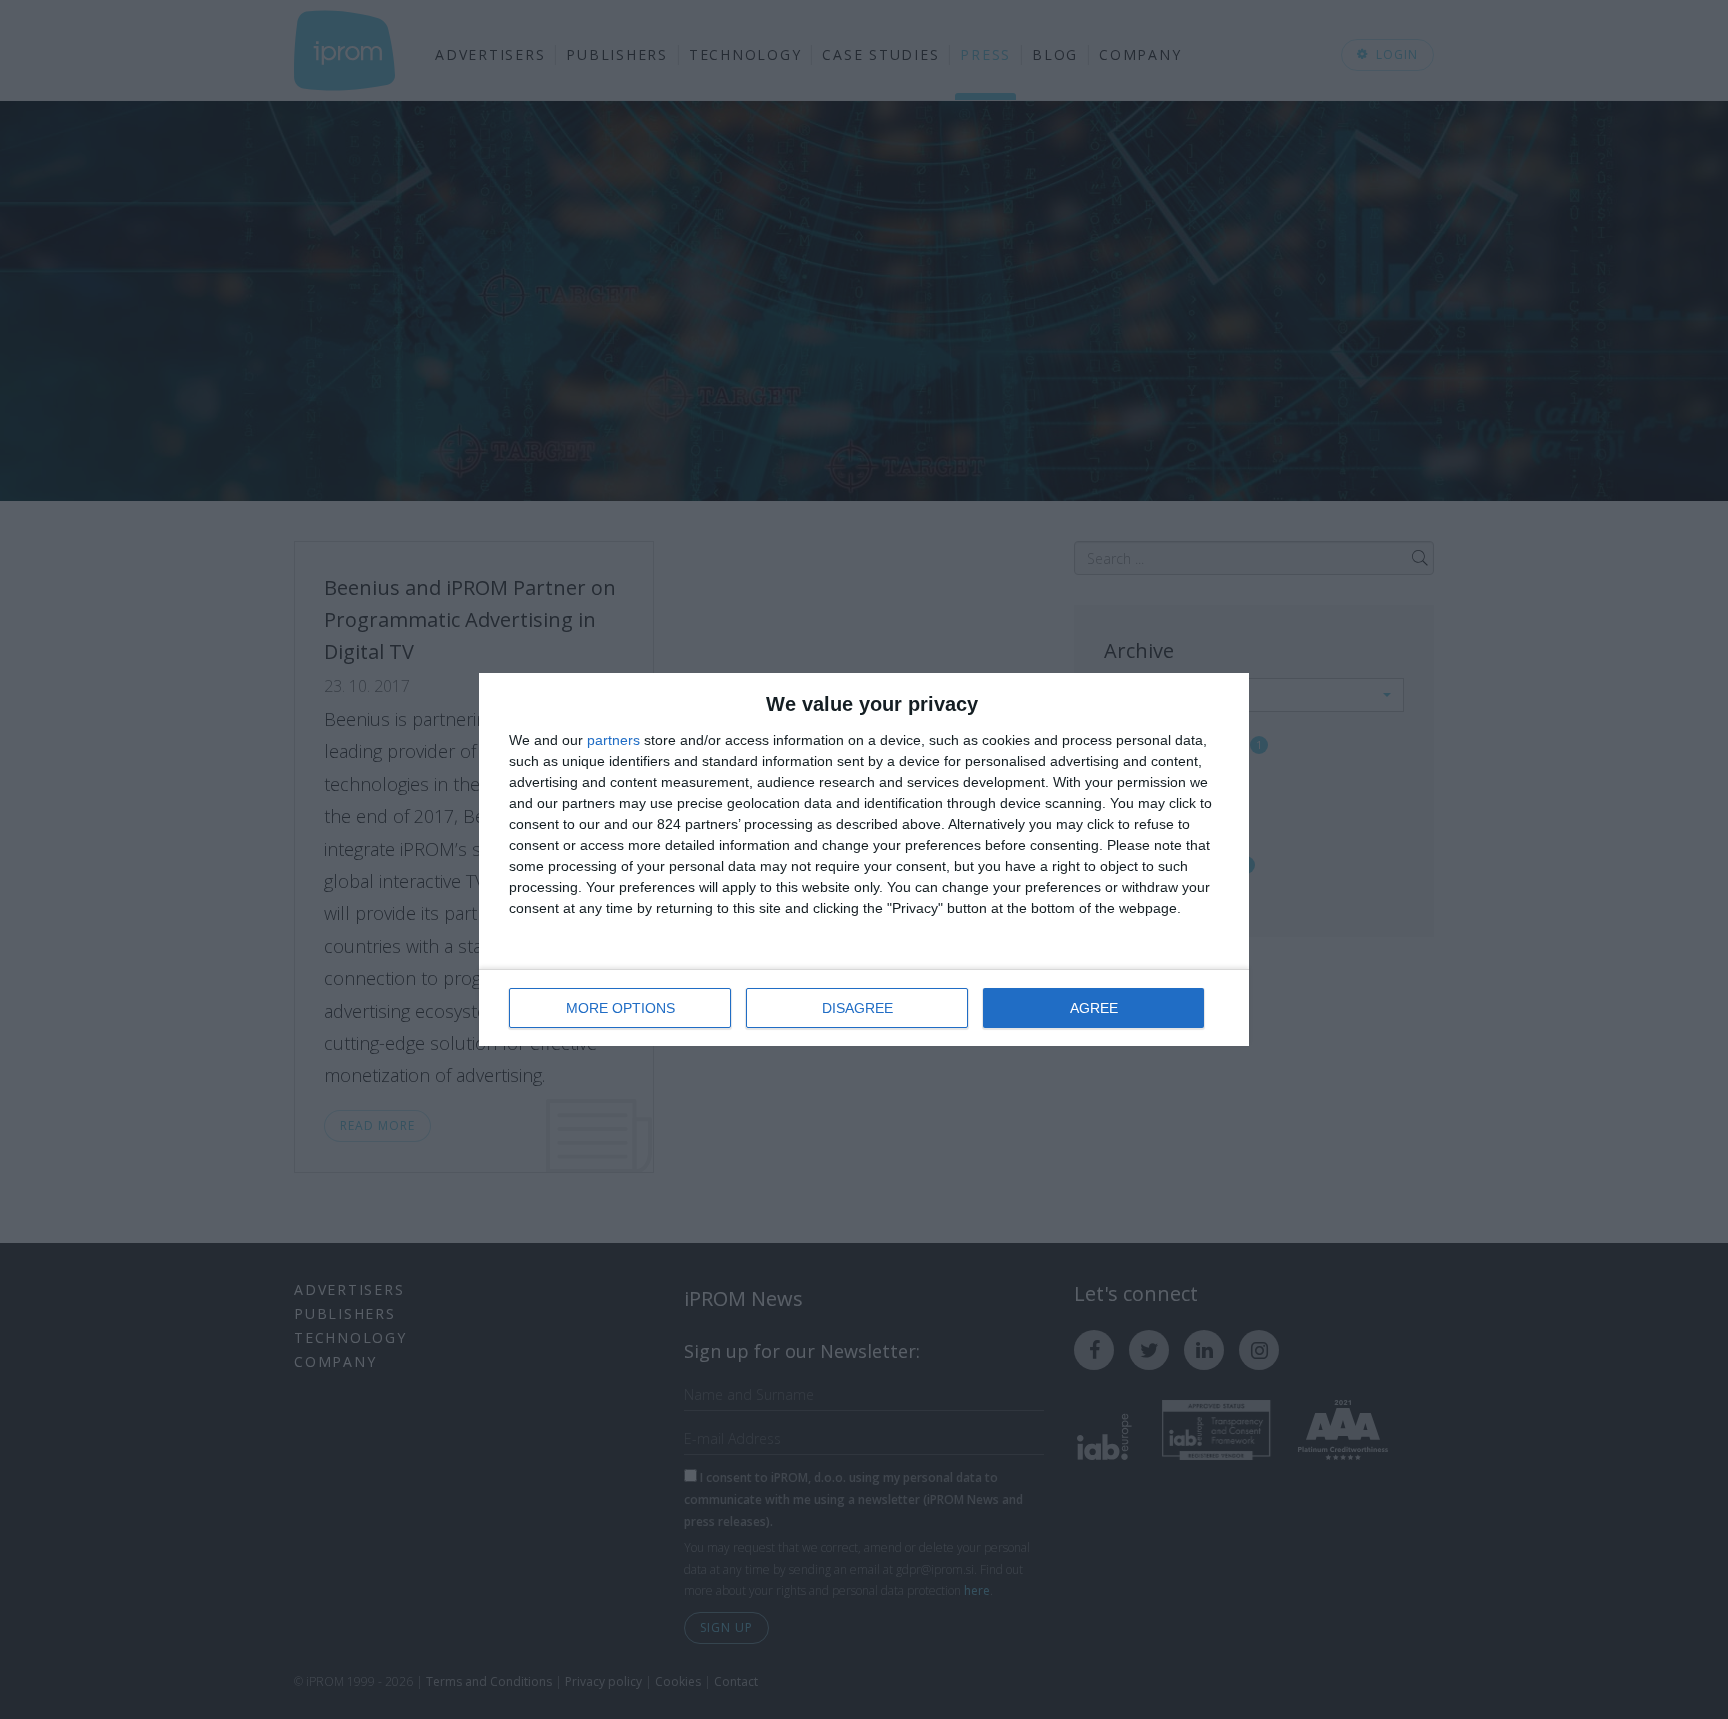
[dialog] (864, 859)
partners (613, 740)
